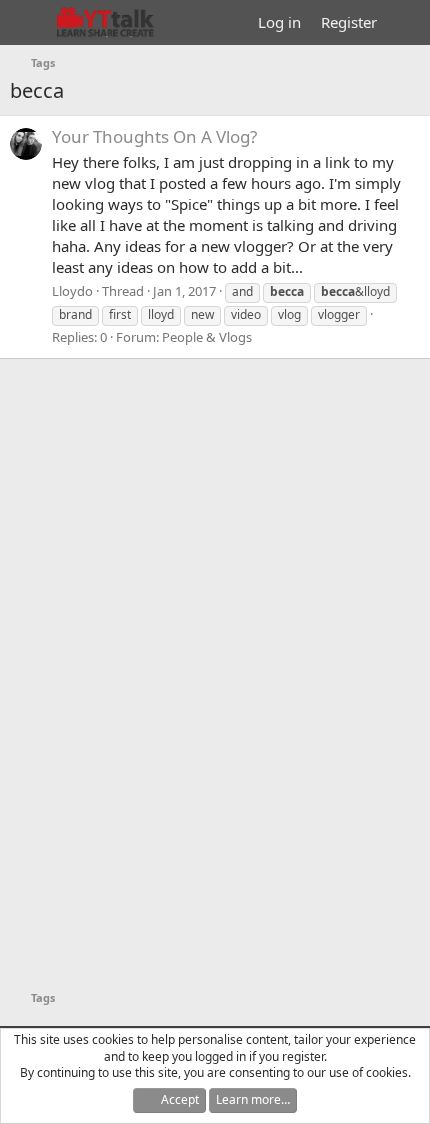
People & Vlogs (207, 337)
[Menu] (27, 23)
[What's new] (406, 22)
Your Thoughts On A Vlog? (154, 136)
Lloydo (72, 291)
